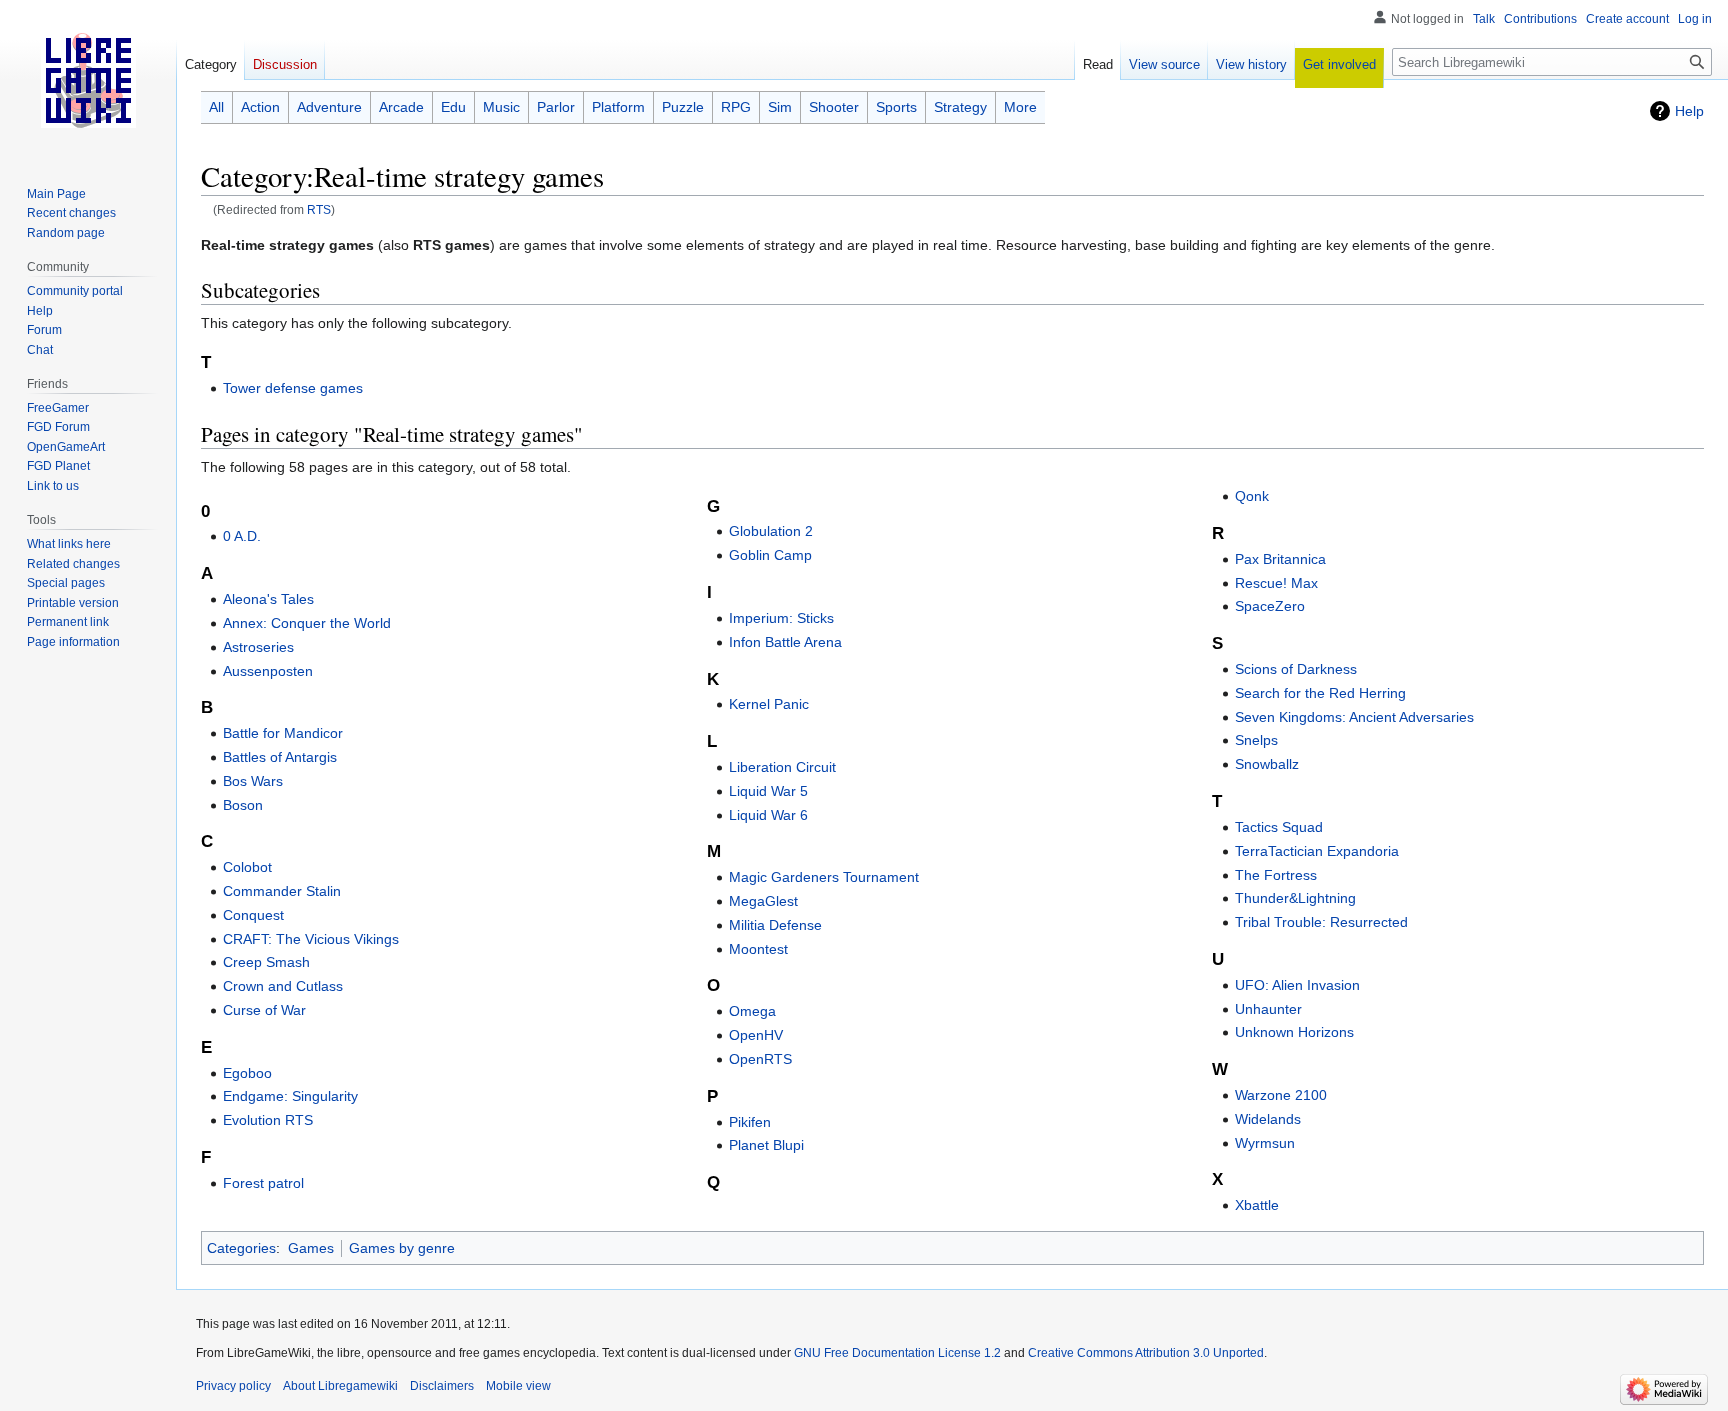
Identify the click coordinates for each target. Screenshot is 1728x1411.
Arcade (401, 107)
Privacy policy (233, 1386)
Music (501, 107)
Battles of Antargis (280, 757)
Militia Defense (775, 925)
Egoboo (247, 1073)
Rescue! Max (1276, 583)
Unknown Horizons (1294, 1032)
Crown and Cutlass (283, 986)
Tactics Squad (1279, 827)
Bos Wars (253, 781)
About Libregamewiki (340, 1386)
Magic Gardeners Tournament (824, 877)
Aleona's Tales (268, 599)
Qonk (1252, 496)
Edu (453, 107)
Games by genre (402, 1248)
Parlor (556, 107)
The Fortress (1276, 875)
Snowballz (1267, 764)
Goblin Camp (770, 555)
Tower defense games (293, 388)
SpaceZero (1270, 606)
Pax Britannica (1280, 559)
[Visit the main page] (88, 80)
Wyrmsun (1265, 1143)
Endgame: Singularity (290, 1096)
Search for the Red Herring (1320, 693)
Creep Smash (266, 962)
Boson (243, 805)
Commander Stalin (282, 891)
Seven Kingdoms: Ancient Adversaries (1354, 717)
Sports (896, 107)
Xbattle (1257, 1205)
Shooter (834, 107)
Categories (241, 1248)
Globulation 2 (771, 531)
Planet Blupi (766, 1145)
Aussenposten (268, 671)
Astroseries (258, 647)
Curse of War (264, 1010)
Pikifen (750, 1122)
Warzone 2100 (1281, 1095)
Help (1689, 111)
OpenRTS (760, 1059)
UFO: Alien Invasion (1297, 985)
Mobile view (518, 1386)
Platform (618, 107)
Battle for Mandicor (283, 733)
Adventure (329, 107)
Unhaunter (1268, 1009)
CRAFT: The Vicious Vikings (311, 939)
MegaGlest (763, 901)
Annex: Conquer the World (307, 623)
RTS (319, 209)
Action (260, 107)
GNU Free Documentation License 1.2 (897, 1353)
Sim (780, 107)
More (1020, 107)
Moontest (758, 949)
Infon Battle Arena (785, 642)
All (216, 107)
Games (311, 1248)
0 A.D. (242, 536)
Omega (752, 1011)
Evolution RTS (268, 1120)
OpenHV (756, 1035)
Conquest (253, 915)
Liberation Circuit (782, 767)
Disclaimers (442, 1386)
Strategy (960, 107)
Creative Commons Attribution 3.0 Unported (1146, 1353)
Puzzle (683, 107)
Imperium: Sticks (781, 618)
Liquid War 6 (768, 815)
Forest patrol (263, 1183)
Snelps (1256, 740)
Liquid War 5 (768, 791)
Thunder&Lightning (1295, 898)
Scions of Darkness (1296, 669)
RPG (736, 107)
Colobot (247, 867)
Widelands (1268, 1119)
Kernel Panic (769, 704)
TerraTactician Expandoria (1317, 851)
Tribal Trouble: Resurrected (1321, 922)
